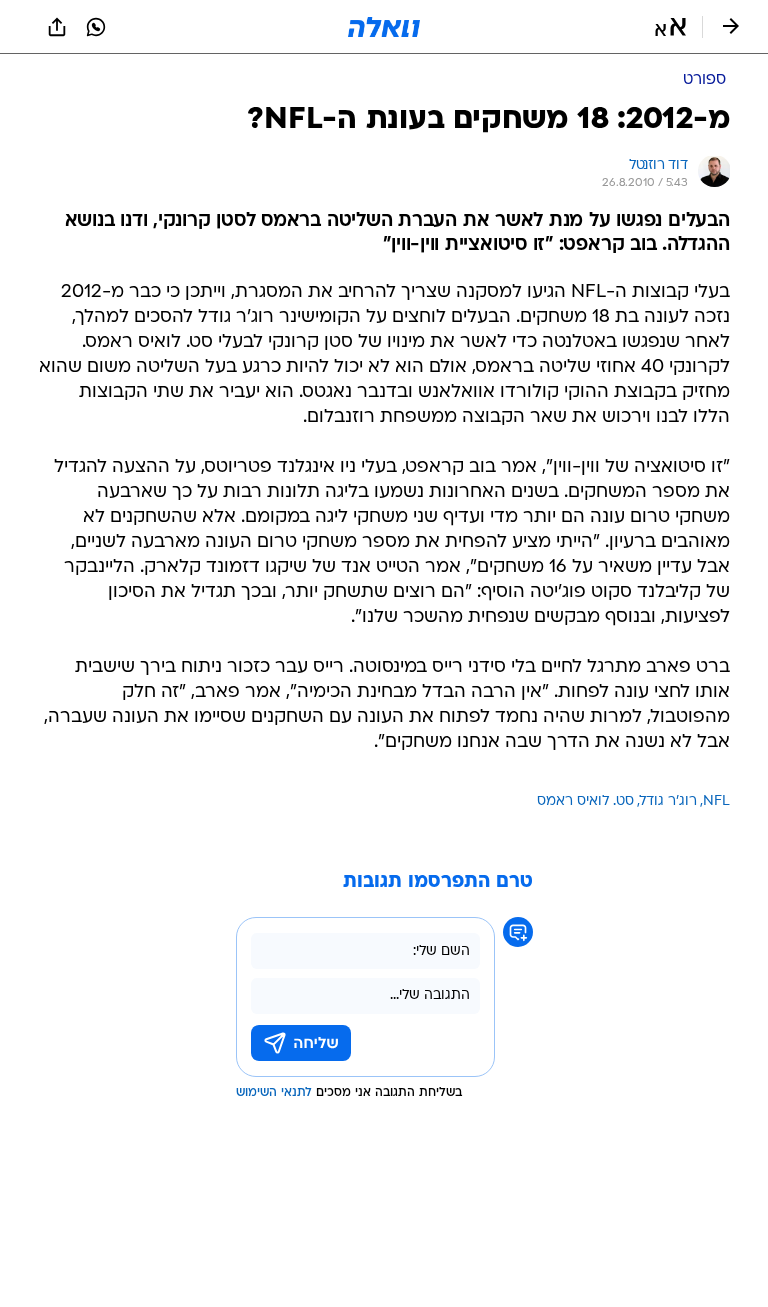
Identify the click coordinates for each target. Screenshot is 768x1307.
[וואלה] (384, 27)
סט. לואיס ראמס (585, 801)
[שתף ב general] (57, 27)
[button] (670, 27)
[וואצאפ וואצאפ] (96, 27)
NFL (716, 801)
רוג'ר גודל (668, 801)
